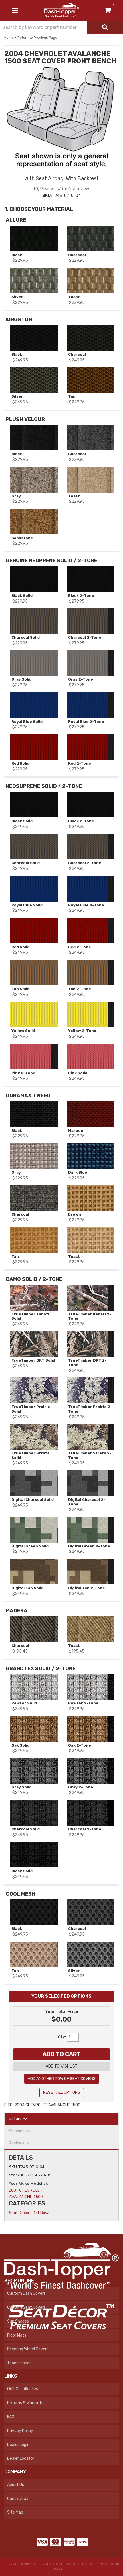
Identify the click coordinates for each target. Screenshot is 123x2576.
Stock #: (17, 2175)
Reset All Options (62, 2092)
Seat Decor (19, 2213)
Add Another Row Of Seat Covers (62, 2079)
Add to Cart (62, 2054)
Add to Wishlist (62, 2066)
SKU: (13, 2167)
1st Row (41, 2213)
